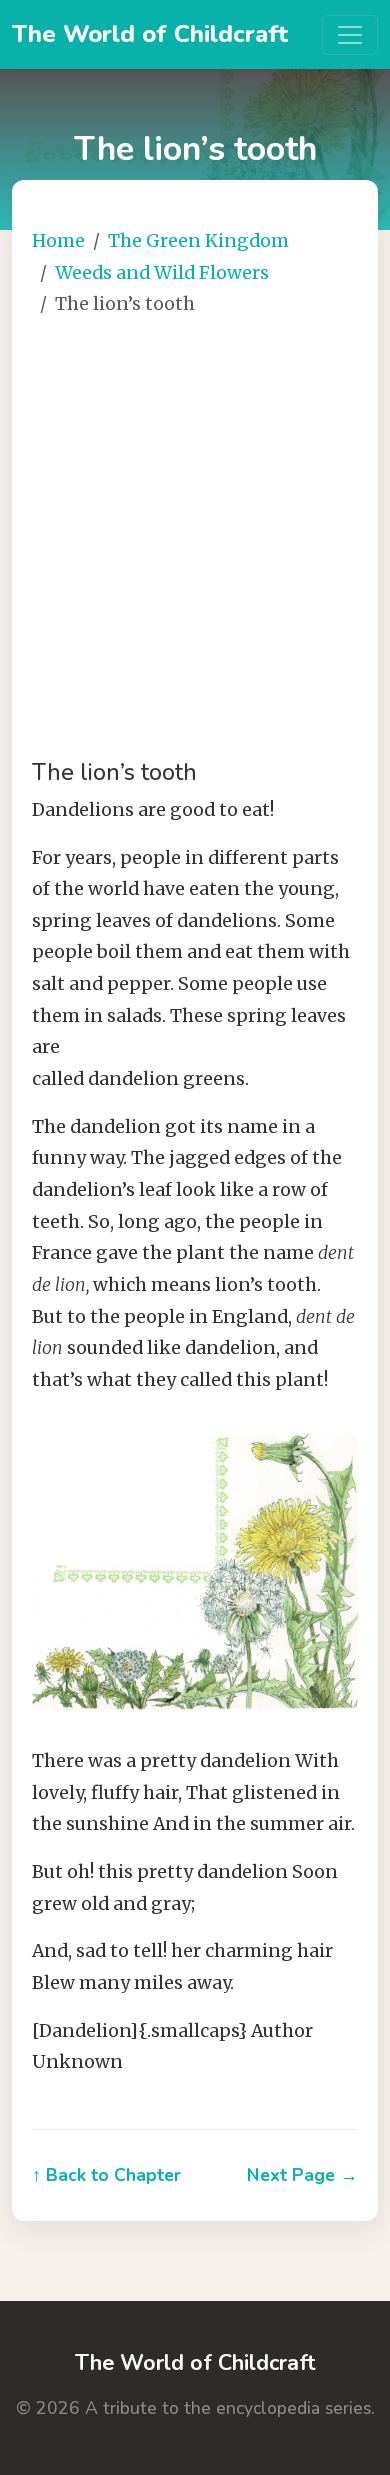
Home (58, 241)
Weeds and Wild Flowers (162, 273)
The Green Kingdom (198, 241)
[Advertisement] (195, 540)
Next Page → (302, 2175)
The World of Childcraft (150, 34)
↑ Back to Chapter (106, 2175)
